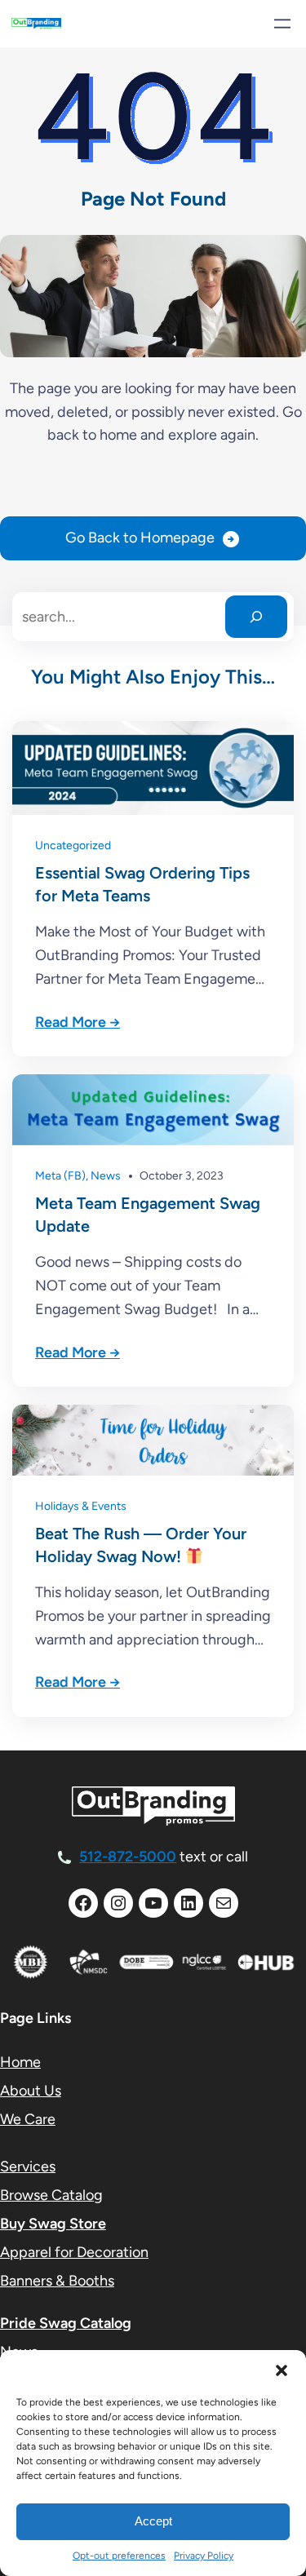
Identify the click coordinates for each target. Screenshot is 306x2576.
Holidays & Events (81, 1506)
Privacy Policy (204, 2556)
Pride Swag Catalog (66, 2323)
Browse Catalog (51, 2195)
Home (20, 2062)
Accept (153, 2521)
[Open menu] (282, 24)
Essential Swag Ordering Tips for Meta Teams (142, 884)
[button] (282, 2370)
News (106, 1176)
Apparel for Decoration (74, 2252)
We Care (28, 2119)
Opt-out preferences (119, 2556)
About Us (31, 2091)
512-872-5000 (128, 1857)
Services (28, 2167)
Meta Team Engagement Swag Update (148, 1215)
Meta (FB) (60, 1176)
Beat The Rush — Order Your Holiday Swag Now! (141, 1545)
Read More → (78, 1022)
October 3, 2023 (182, 1176)
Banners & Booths (57, 2281)
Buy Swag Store (53, 2224)
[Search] (256, 617)
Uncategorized (73, 845)
